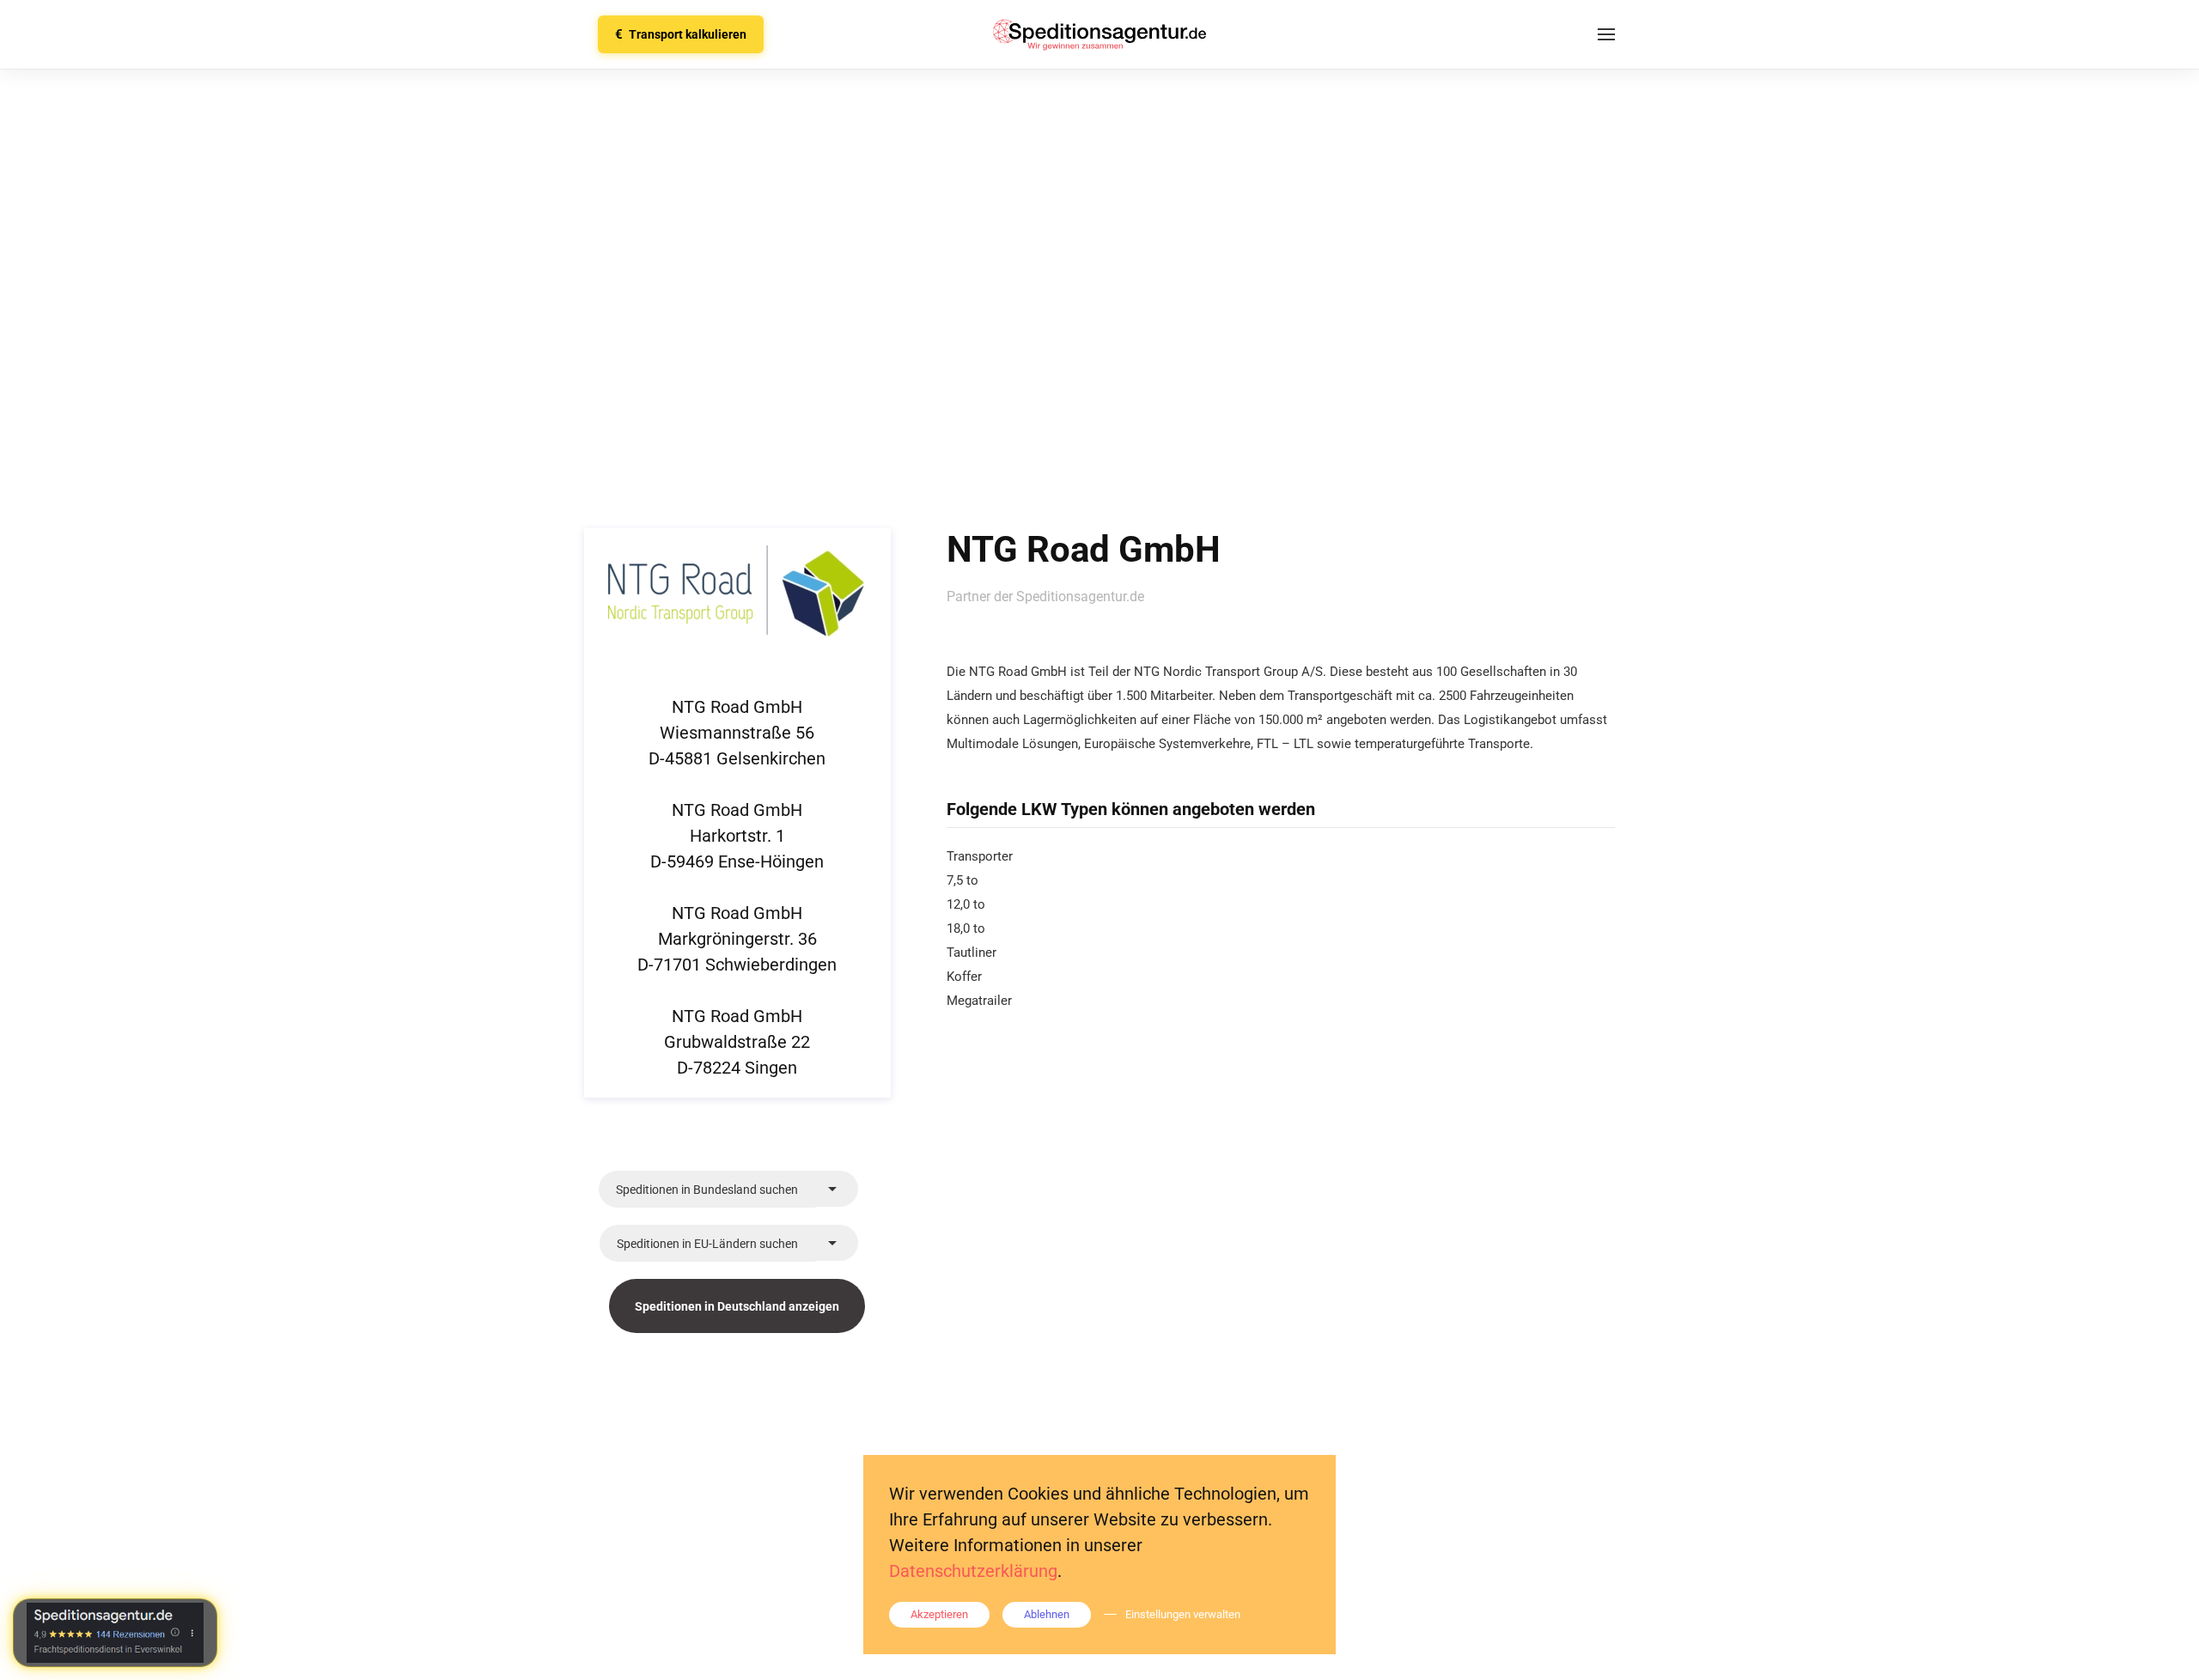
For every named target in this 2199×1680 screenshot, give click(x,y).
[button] (1606, 34)
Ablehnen (1047, 1614)
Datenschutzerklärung (973, 1571)
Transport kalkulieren (681, 34)
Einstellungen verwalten (1183, 1614)
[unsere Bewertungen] (115, 1633)
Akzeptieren (939, 1614)
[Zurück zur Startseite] (1099, 34)
